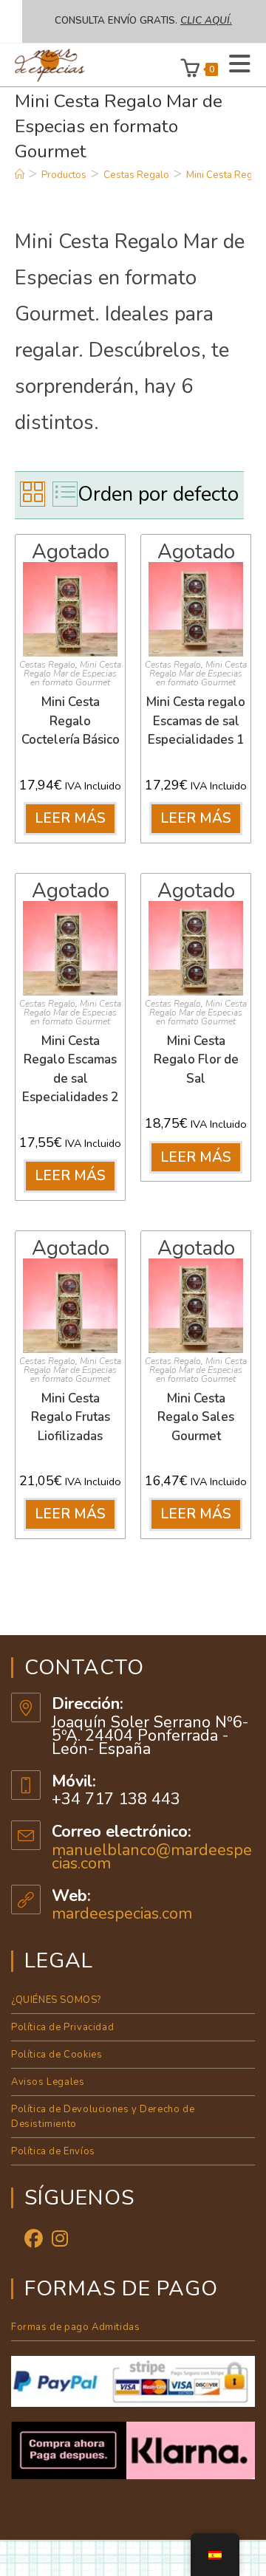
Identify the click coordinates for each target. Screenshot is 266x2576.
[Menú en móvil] (235, 65)
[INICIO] (20, 175)
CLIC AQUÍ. (206, 21)
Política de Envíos (53, 2151)
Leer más (71, 818)
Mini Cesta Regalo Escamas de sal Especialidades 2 (70, 1069)
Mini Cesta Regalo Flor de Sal (196, 1060)
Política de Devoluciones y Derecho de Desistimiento (103, 2117)
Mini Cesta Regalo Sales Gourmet (196, 1417)
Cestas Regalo (47, 665)
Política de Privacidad (62, 2027)
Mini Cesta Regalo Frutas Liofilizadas (71, 1417)
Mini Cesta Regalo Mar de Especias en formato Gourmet (72, 674)
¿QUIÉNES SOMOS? (56, 2000)
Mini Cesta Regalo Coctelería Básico (71, 721)
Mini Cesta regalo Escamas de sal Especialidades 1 (196, 721)
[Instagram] (60, 2240)
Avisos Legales (48, 2082)
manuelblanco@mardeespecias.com (152, 1857)
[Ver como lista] (65, 494)
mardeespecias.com (122, 1914)
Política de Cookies (57, 2055)
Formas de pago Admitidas (75, 2327)
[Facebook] (34, 2240)
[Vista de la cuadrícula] (33, 494)
